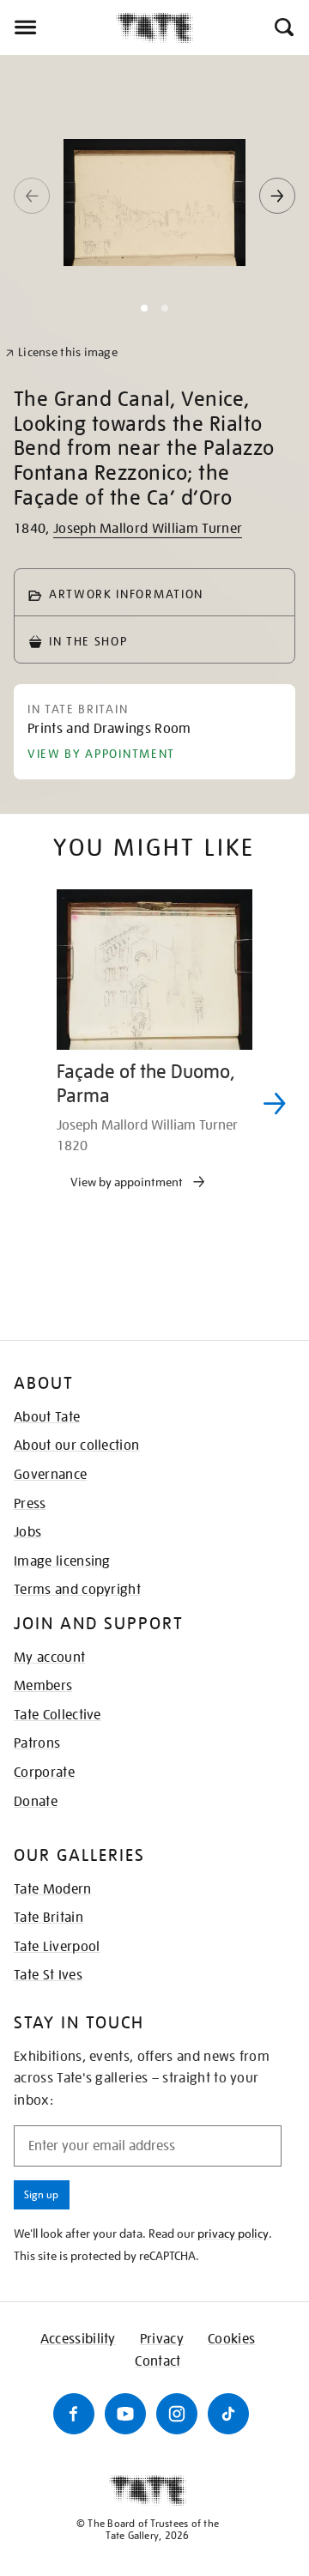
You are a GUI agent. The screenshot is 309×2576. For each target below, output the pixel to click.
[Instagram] (177, 2414)
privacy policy (233, 2234)
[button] (283, 27)
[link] (61, 352)
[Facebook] (74, 2414)
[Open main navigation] (58, 27)
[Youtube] (125, 2414)
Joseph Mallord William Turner (148, 529)
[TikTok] (228, 2414)
